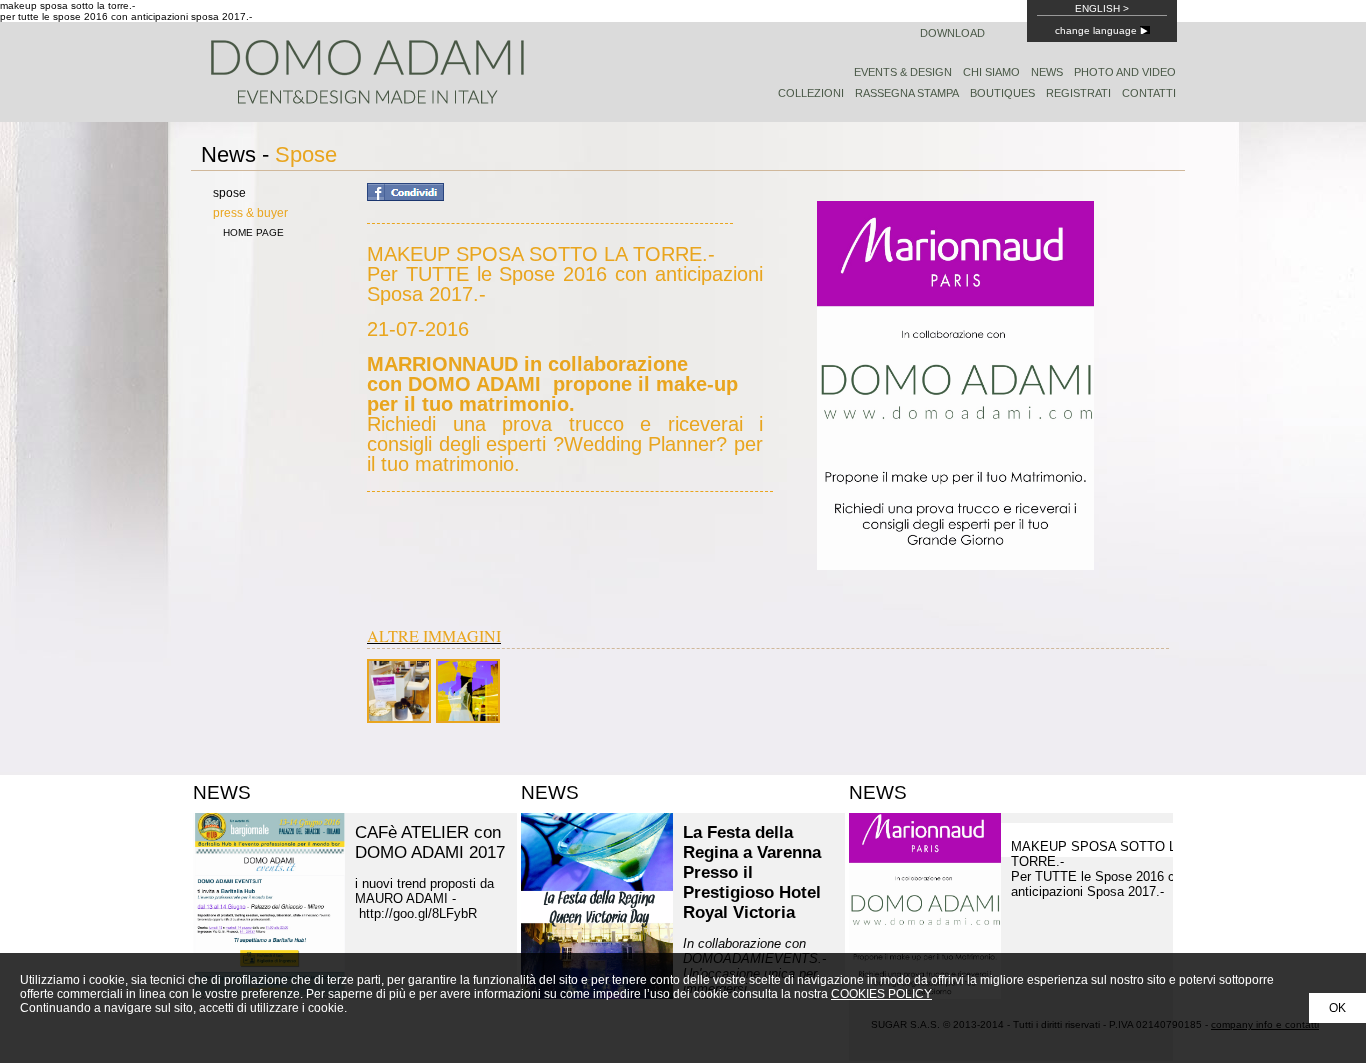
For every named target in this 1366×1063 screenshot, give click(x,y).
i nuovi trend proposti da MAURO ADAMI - (424, 898)
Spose (306, 154)
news (1047, 72)
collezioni (811, 93)
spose (229, 193)
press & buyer (250, 213)
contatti (1149, 93)
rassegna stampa (907, 93)
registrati (1078, 93)
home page (253, 232)
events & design (903, 72)
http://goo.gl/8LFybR (420, 913)
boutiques (1002, 93)
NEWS (222, 792)
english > (1102, 8)
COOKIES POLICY (881, 994)
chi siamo (991, 72)
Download (952, 33)
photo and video (1125, 72)
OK (1337, 1008)
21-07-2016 (565, 396)
